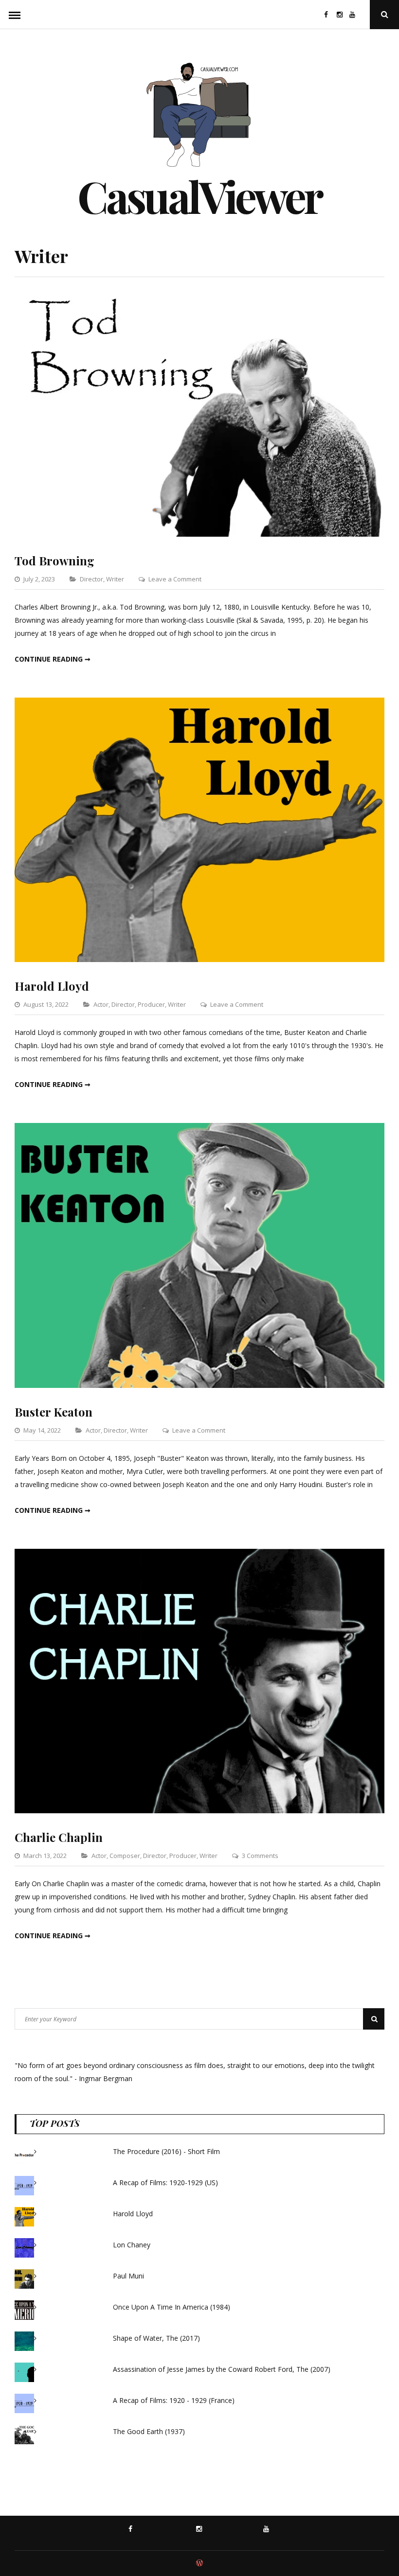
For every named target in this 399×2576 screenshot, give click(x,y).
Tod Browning (54, 561)
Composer (125, 1856)
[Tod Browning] (199, 534)
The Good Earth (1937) (149, 2431)
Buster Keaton (54, 1412)
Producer (151, 1004)
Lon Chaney (132, 2245)
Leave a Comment (175, 579)
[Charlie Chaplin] (199, 1811)
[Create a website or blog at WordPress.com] (199, 2563)
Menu (15, 15)
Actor (101, 1004)
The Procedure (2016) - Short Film (166, 2151)
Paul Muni (128, 2276)
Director (91, 579)
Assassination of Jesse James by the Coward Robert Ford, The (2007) (222, 2369)
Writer (115, 579)
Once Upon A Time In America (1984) (172, 2307)
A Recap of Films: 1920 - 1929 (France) (174, 2400)
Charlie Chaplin (59, 1837)
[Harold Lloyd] (199, 959)
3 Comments (260, 1856)
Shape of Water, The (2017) (156, 2338)
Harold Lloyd (52, 986)
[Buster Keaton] (199, 1385)
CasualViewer (199, 196)
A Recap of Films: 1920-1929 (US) (165, 2182)
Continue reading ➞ (53, 659)
